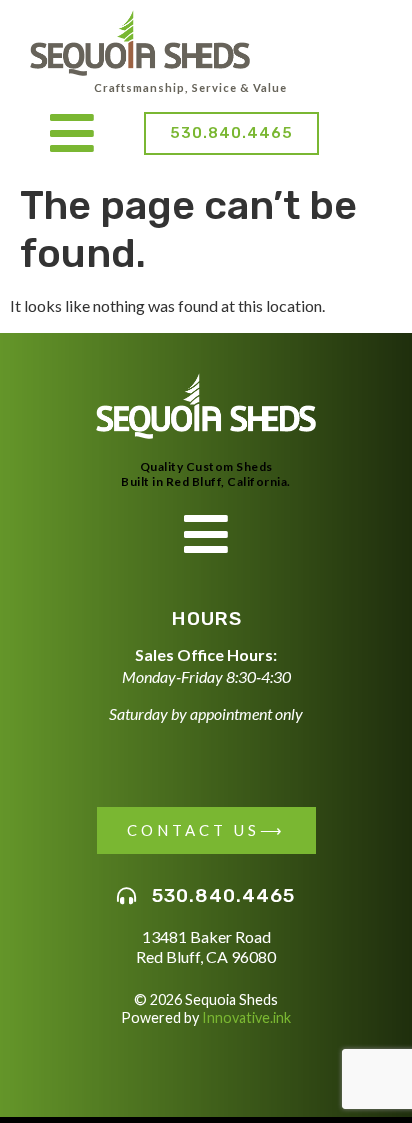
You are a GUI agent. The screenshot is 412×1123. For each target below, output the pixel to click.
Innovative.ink (246, 1017)
